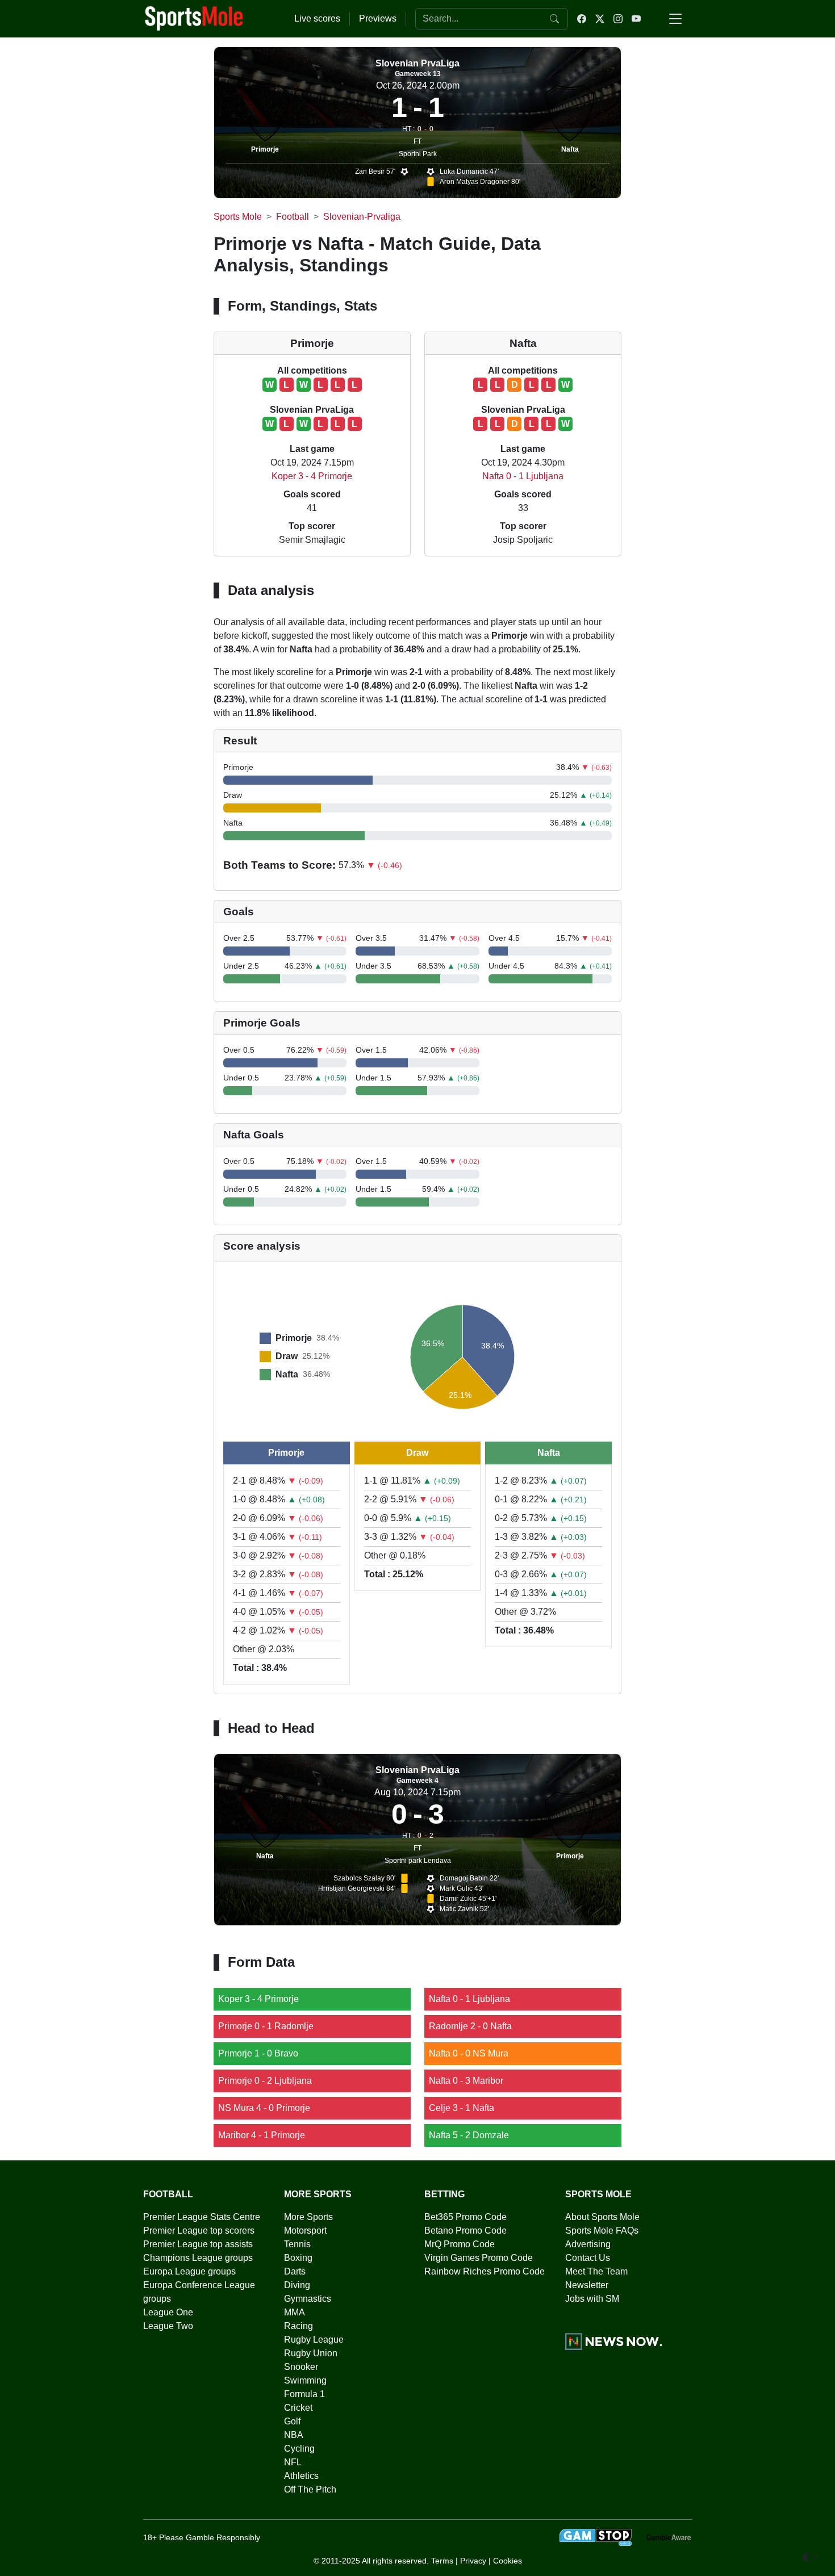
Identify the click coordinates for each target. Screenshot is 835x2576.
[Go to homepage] (194, 18)
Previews (378, 18)
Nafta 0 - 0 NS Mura (469, 2053)
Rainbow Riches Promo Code (485, 2271)
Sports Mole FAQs (602, 2231)
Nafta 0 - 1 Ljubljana (523, 476)
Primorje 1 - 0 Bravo (258, 2053)
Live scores (317, 18)
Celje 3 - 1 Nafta (462, 2108)
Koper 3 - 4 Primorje (312, 476)
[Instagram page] (618, 19)
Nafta (570, 149)
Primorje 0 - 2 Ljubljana (265, 2081)
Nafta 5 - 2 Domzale (469, 2135)
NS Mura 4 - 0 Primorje (264, 2108)
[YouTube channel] (636, 19)
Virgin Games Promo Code (479, 2258)
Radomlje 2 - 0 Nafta (470, 2026)
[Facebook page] (582, 19)
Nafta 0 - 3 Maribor (466, 2081)
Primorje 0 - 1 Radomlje (266, 2026)
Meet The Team (596, 2271)
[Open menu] (675, 19)
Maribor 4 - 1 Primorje (262, 2135)
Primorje (265, 149)
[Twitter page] (600, 19)
